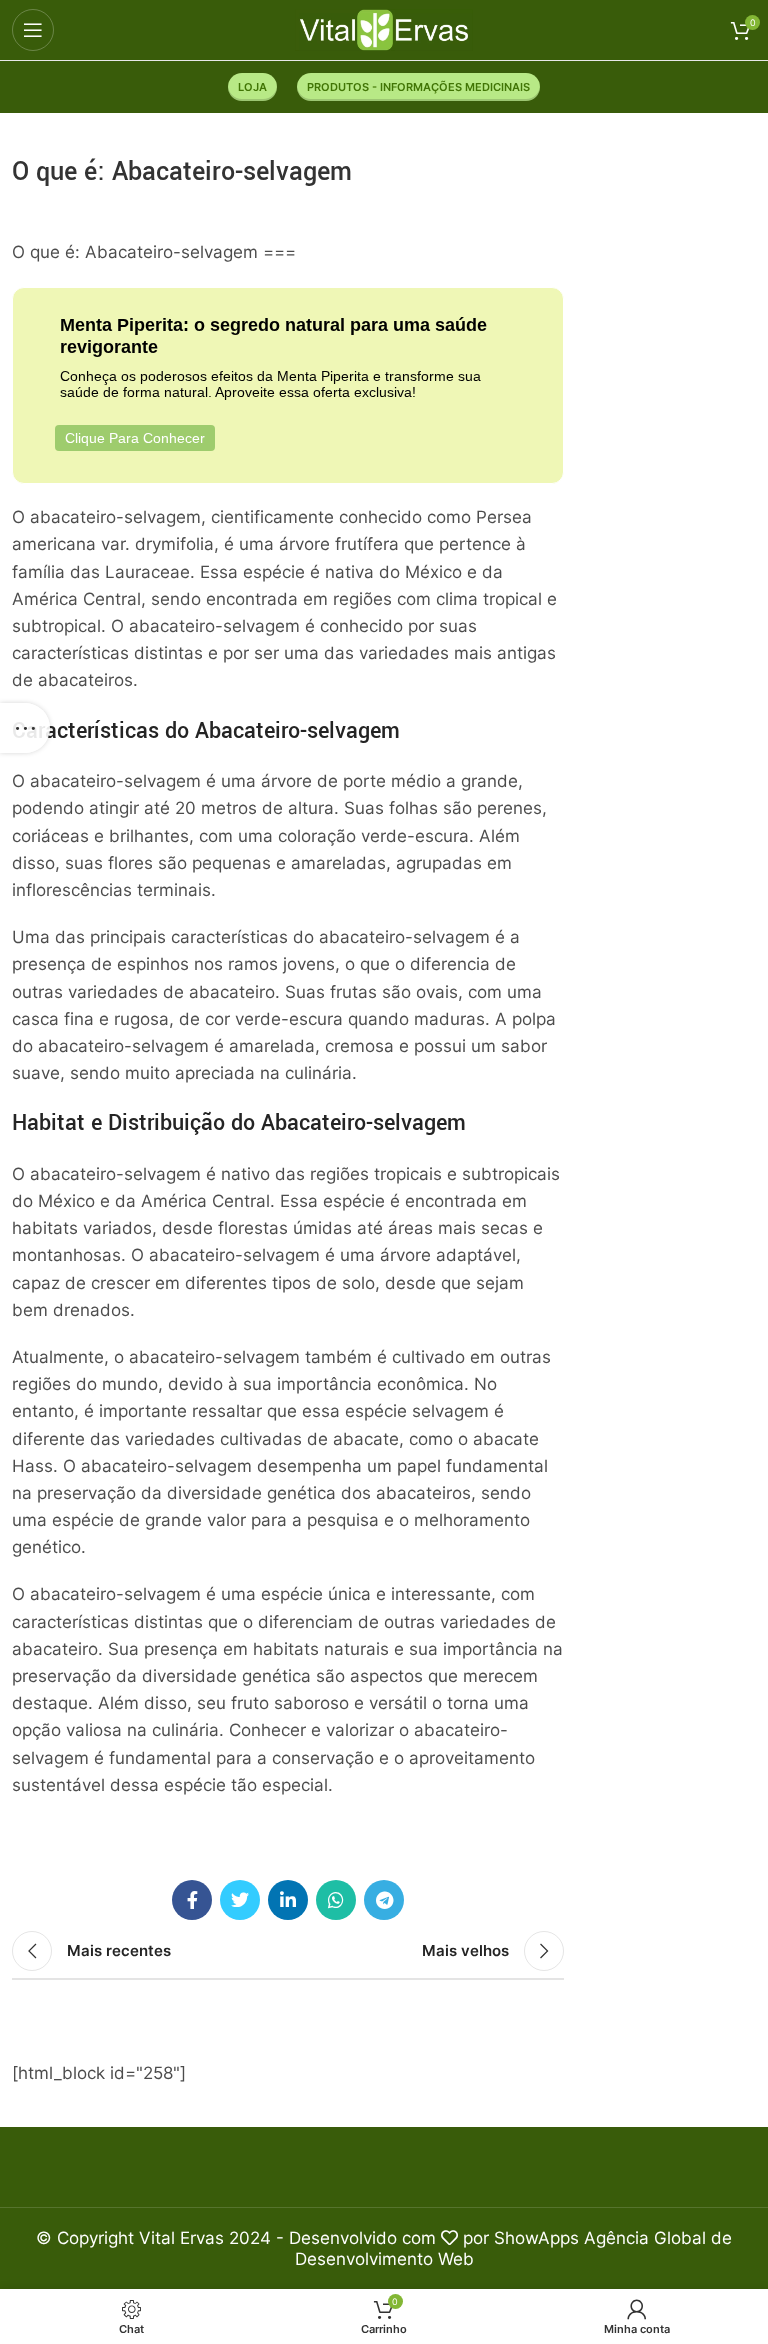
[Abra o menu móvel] (33, 30)
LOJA (252, 87)
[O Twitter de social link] (240, 1900)
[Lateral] (25, 728)
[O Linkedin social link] (288, 1900)
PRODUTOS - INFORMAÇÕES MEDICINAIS (418, 87)
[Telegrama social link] (384, 1900)
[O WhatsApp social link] (336, 1900)
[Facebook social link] (192, 1900)
